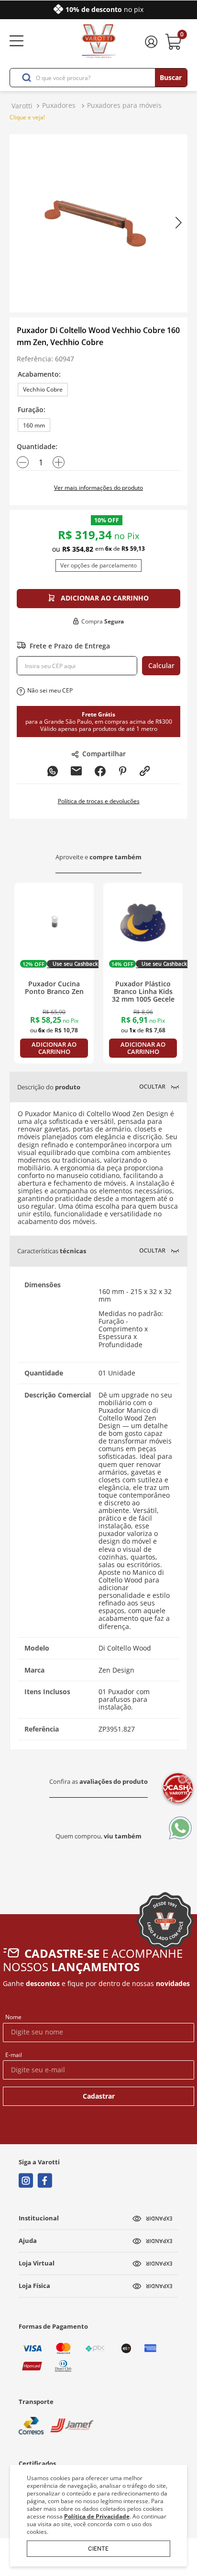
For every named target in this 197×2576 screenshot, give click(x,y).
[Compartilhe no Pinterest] (123, 772)
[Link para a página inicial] (22, 106)
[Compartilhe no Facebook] (100, 772)
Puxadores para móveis (124, 105)
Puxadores (59, 105)
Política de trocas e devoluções (99, 801)
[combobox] (98, 78)
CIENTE (98, 2548)
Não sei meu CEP (50, 690)
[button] (43, 390)
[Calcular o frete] (161, 666)
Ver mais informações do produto (98, 488)
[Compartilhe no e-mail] (76, 772)
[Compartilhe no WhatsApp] (53, 772)
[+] (59, 462)
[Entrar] (153, 42)
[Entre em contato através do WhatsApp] (180, 1829)
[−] (23, 462)
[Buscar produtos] (171, 78)
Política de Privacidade (97, 2516)
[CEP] (77, 666)
